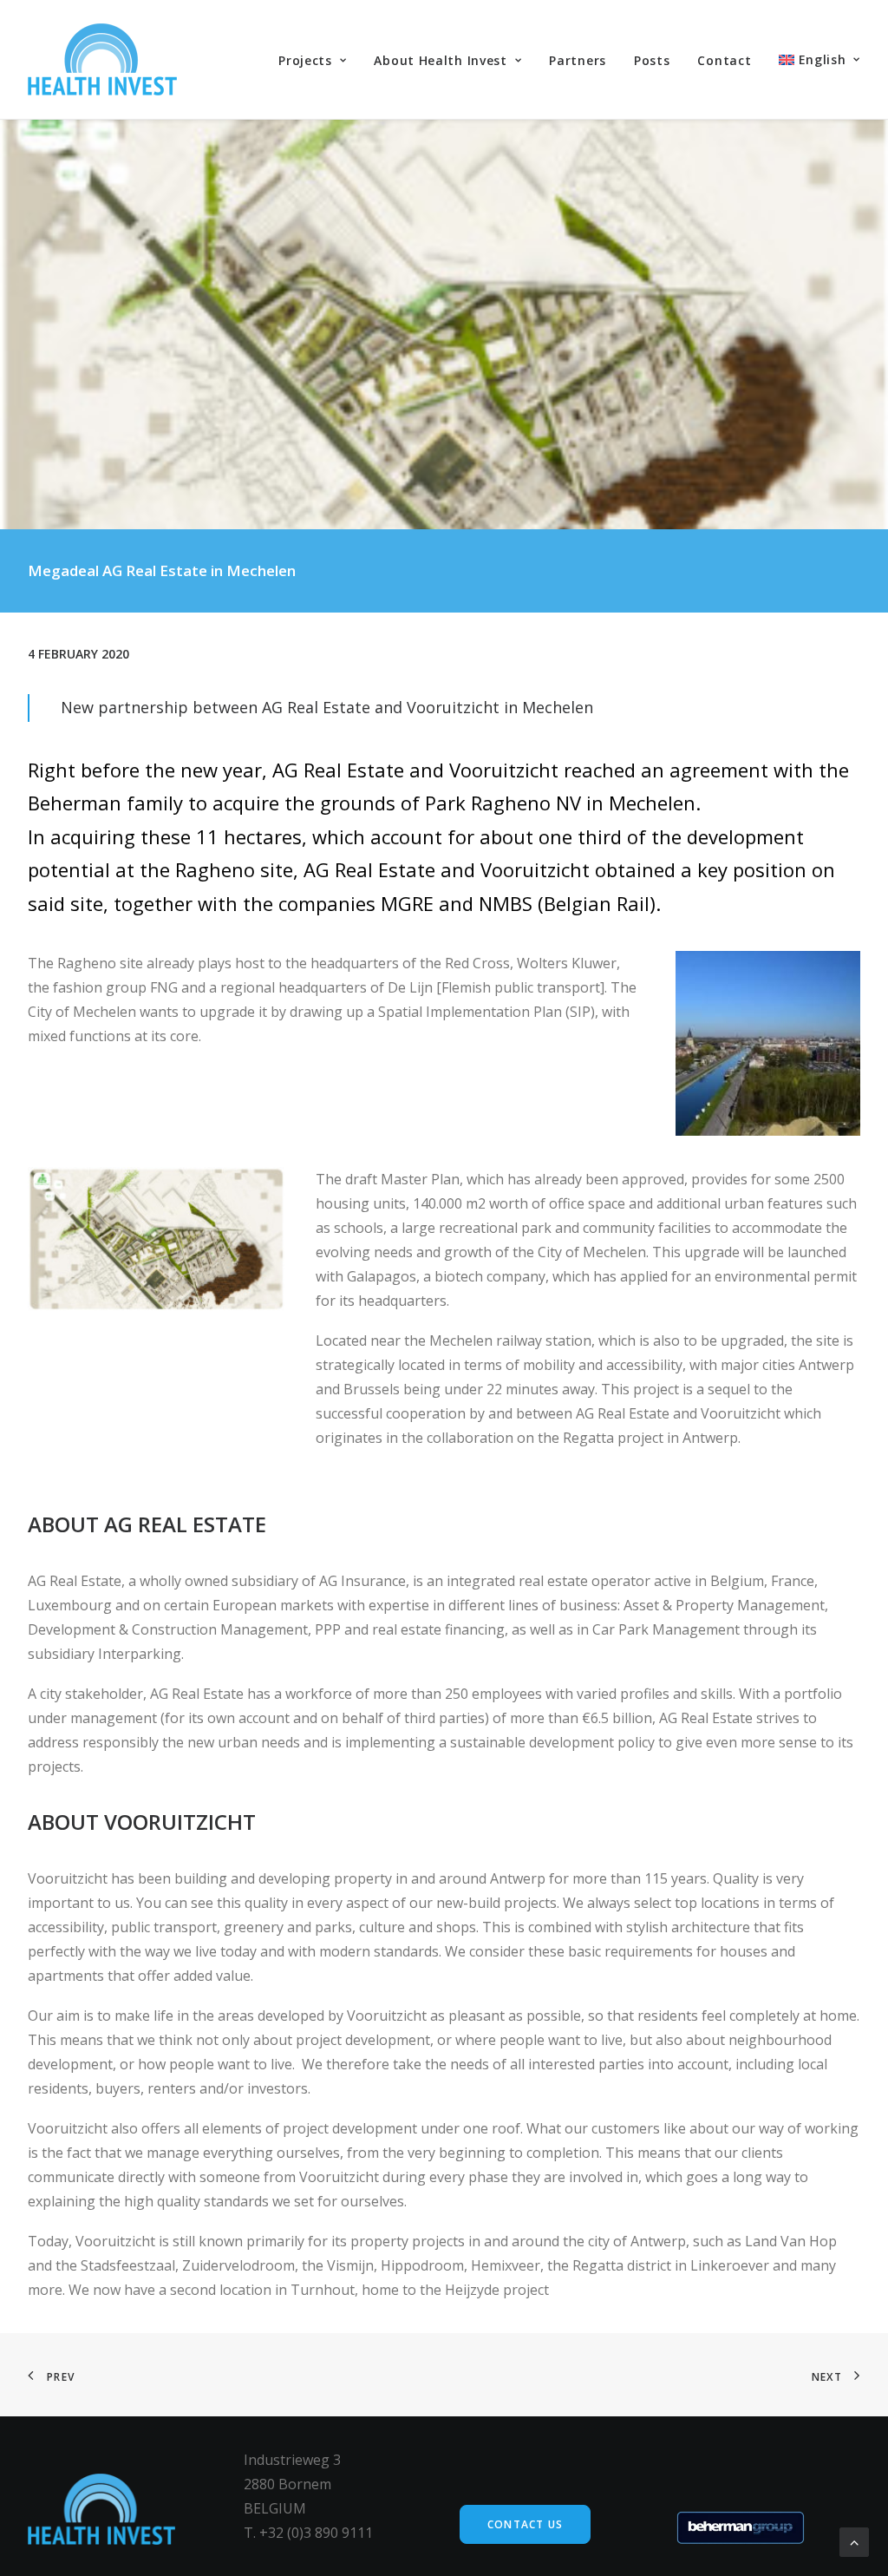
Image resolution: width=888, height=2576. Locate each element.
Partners (578, 60)
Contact (724, 60)
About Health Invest (440, 60)
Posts (652, 60)
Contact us (525, 2524)
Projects (305, 60)
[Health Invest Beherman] (102, 59)
